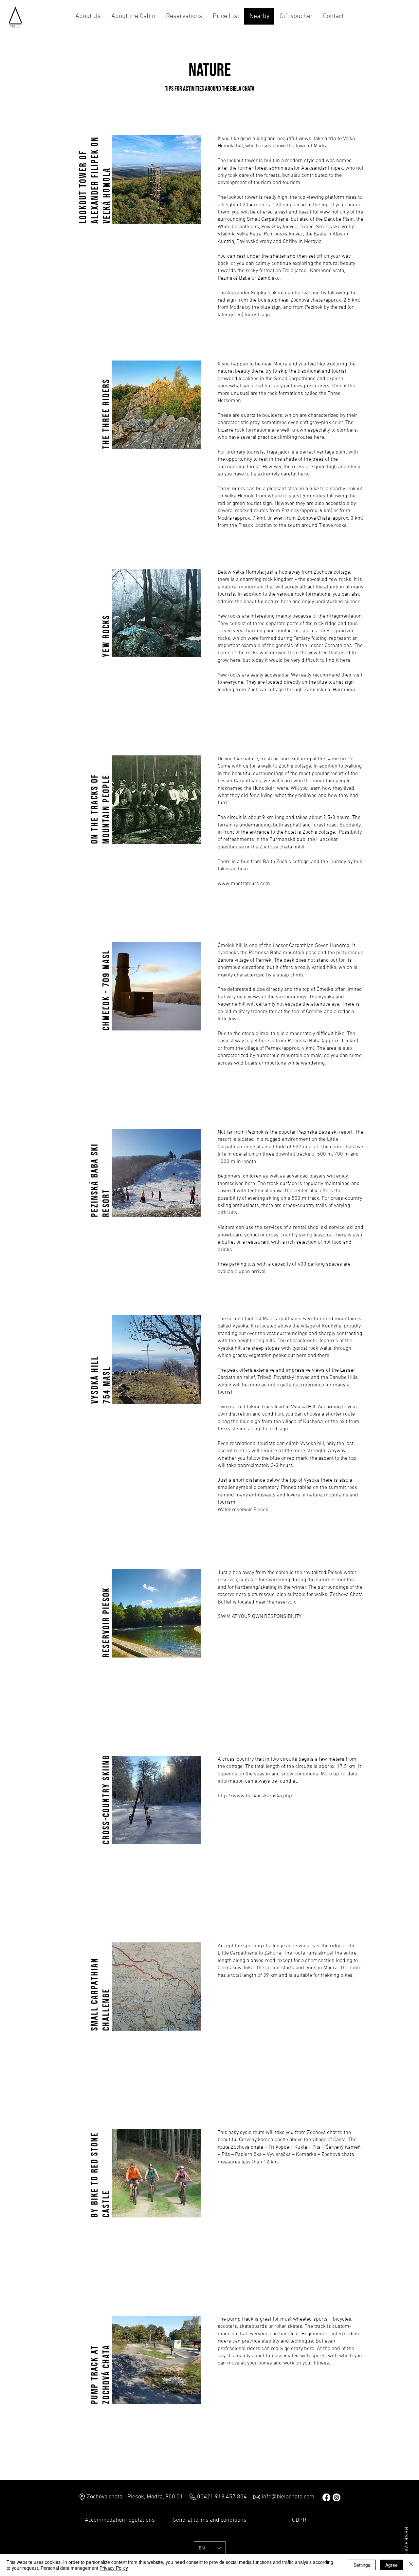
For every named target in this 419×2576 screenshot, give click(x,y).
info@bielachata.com (288, 2497)
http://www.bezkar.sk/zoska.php (255, 1796)
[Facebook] (406, 2496)
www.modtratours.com (244, 884)
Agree (392, 2565)
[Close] (411, 2565)
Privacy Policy (114, 2568)
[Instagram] (406, 2510)
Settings (362, 2565)
